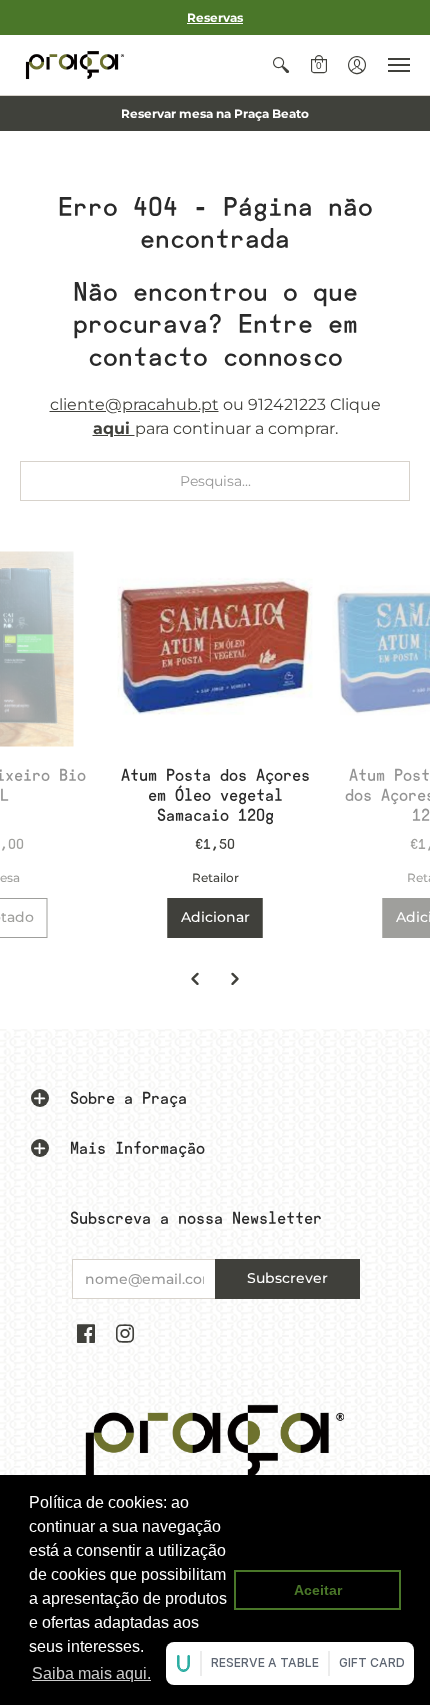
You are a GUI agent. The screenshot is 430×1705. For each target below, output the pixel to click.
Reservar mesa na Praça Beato (215, 113)
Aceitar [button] (318, 1590)
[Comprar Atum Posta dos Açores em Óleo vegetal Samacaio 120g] (215, 648)
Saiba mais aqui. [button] (91, 1673)
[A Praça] (75, 65)
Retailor (215, 877)
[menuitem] (281, 65)
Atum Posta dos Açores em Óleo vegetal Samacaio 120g (215, 795)
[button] (281, 65)
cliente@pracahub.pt (134, 404)
